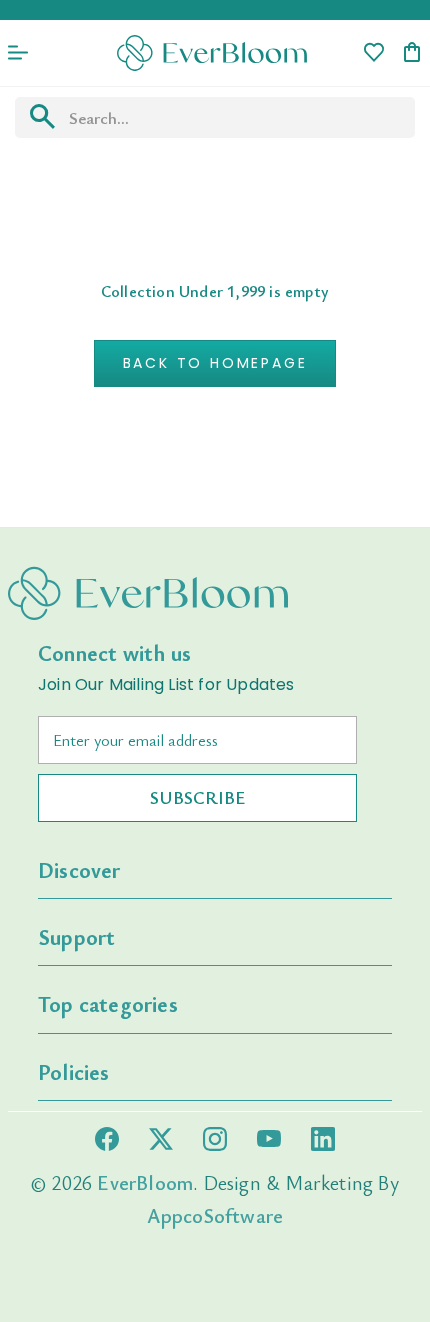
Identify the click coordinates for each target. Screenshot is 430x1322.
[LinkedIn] (323, 1139)
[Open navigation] (18, 53)
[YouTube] (269, 1138)
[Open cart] (412, 53)
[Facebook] (107, 1139)
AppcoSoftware (215, 1215)
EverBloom (145, 1182)
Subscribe (197, 797)
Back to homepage (215, 363)
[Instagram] (215, 1139)
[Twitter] (161, 1139)
